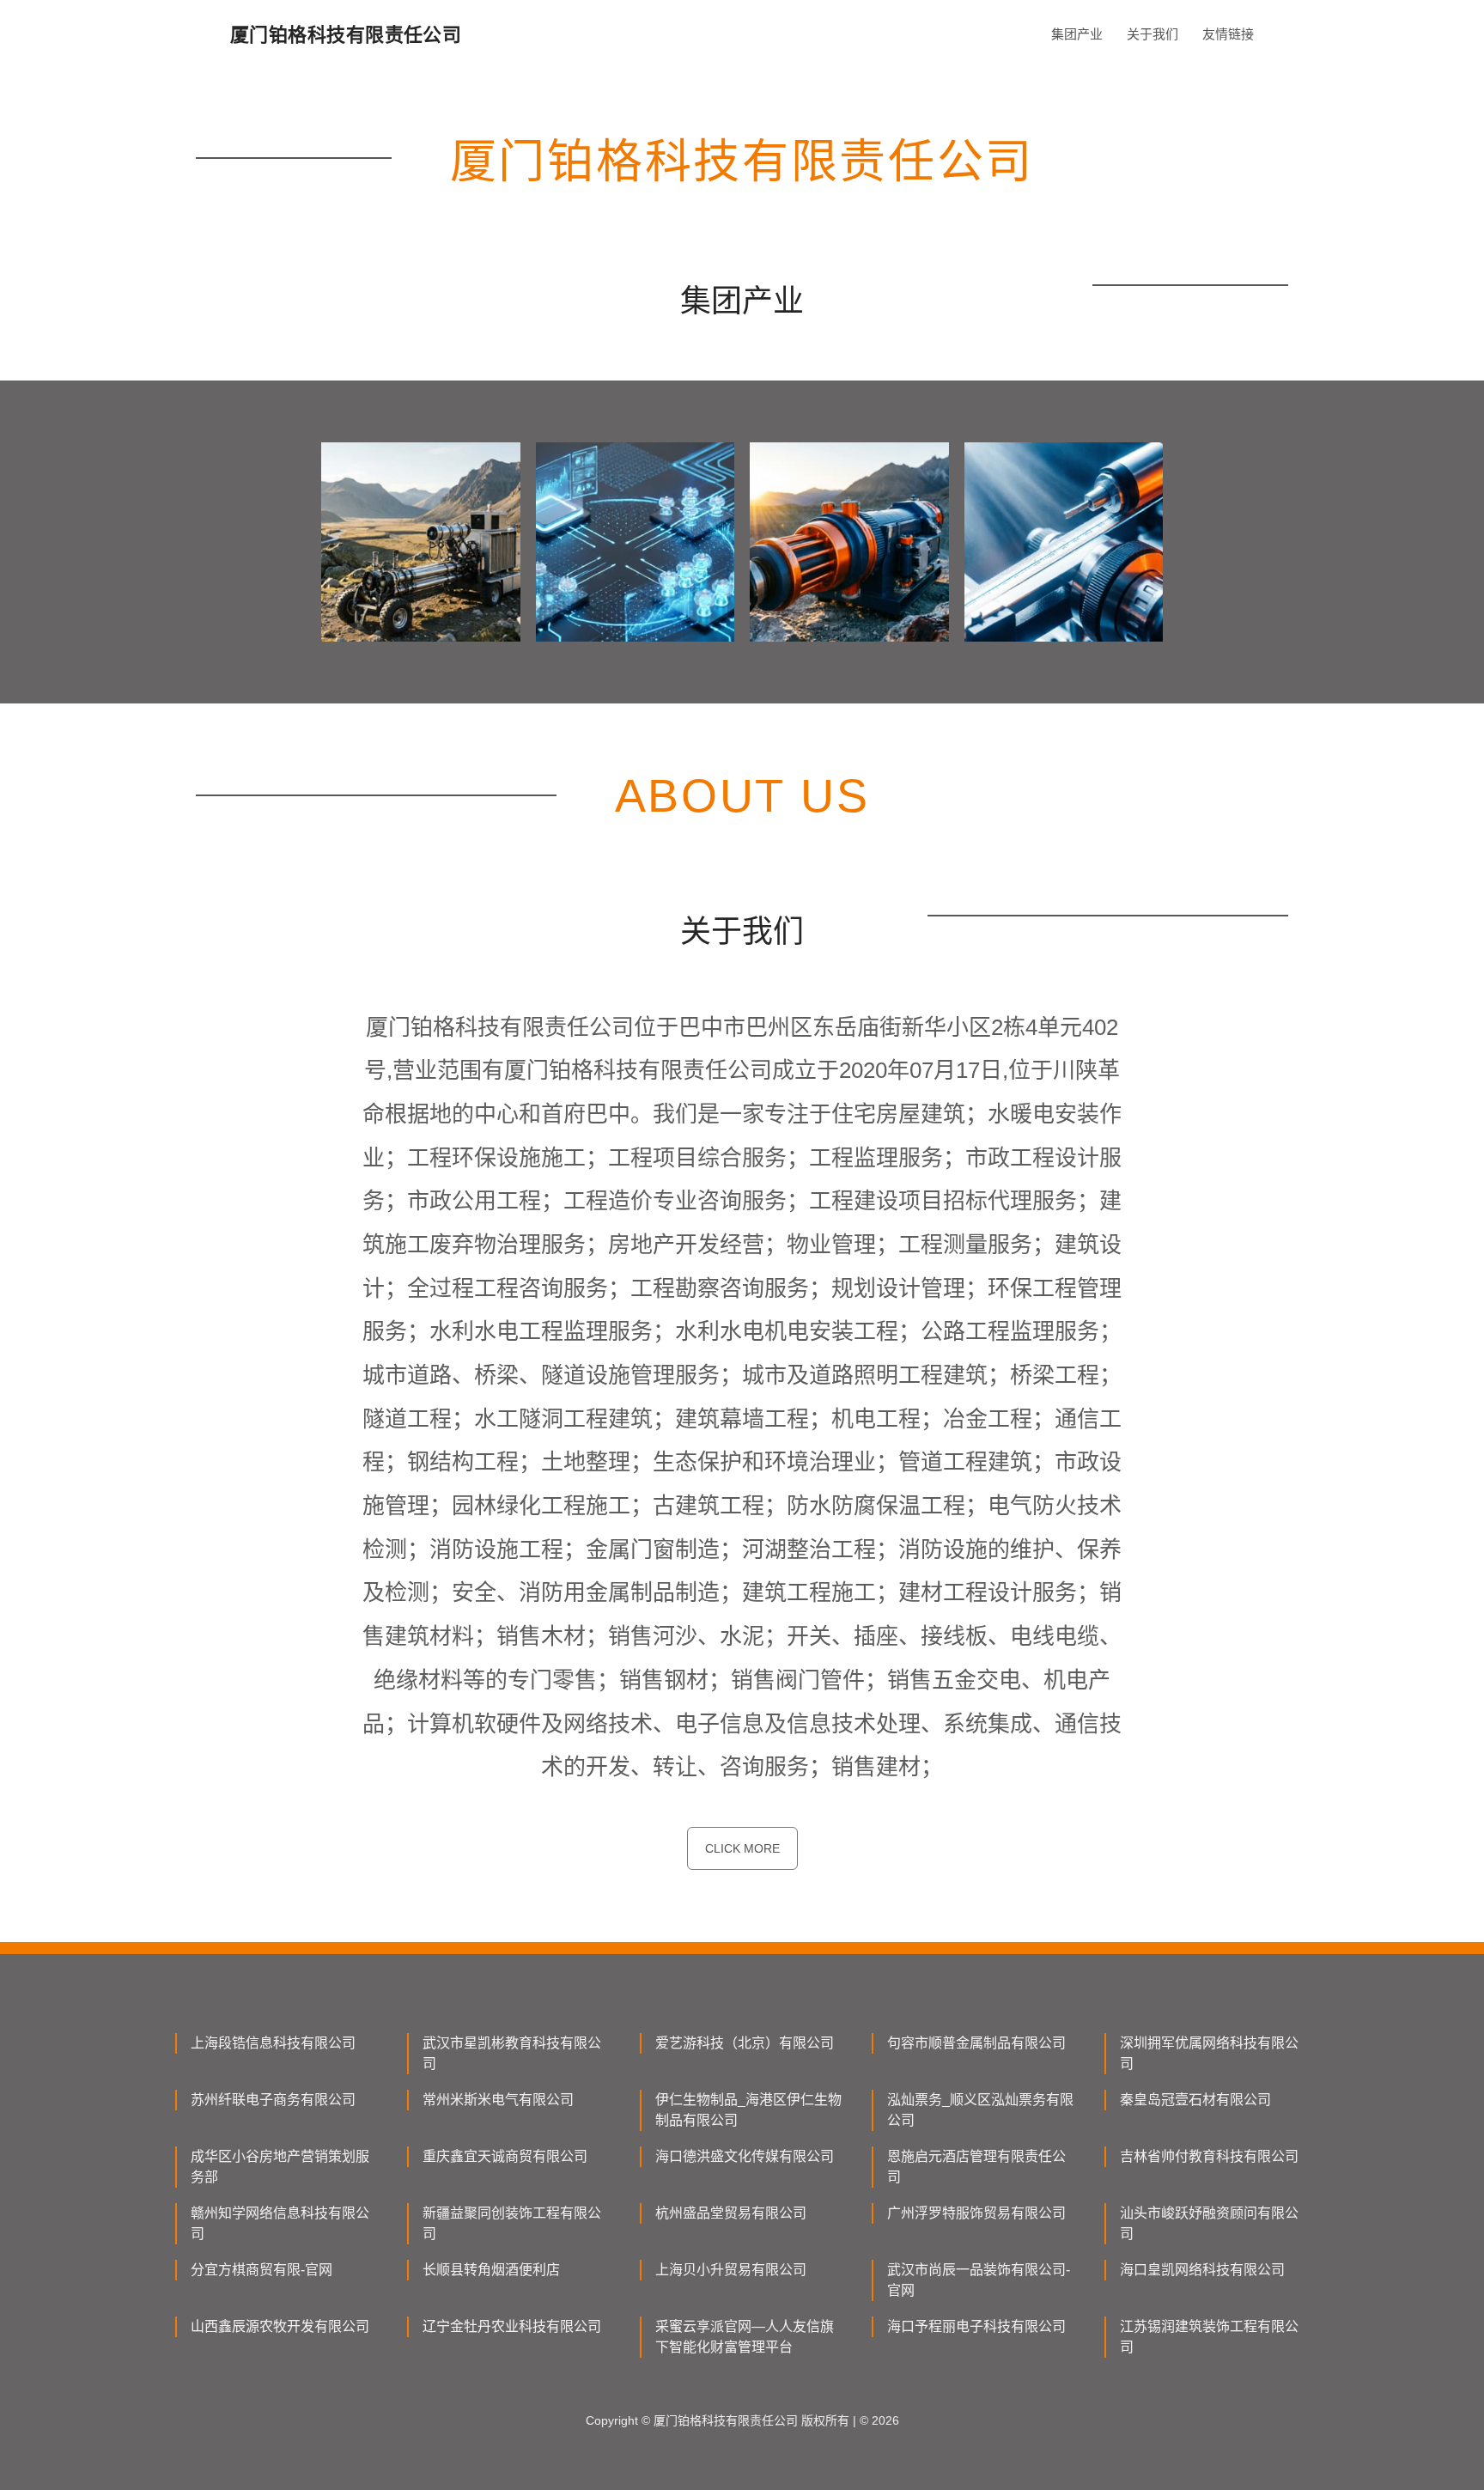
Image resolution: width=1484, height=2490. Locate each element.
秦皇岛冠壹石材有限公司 (1195, 2100)
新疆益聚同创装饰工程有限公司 (512, 2223)
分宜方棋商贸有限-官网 (262, 2270)
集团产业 (1077, 34)
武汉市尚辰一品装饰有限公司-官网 (979, 2280)
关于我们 (1153, 34)
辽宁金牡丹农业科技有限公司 (512, 2326)
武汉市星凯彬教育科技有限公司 (512, 2053)
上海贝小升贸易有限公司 (731, 2270)
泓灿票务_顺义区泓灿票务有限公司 (980, 2110)
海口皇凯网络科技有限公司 (1202, 2270)
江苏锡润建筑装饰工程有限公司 (1209, 2337)
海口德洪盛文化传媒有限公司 (745, 2156)
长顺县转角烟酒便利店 (491, 2270)
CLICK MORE (742, 1848)
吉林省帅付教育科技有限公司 (1209, 2156)
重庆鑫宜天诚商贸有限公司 (505, 2156)
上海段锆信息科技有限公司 (273, 2043)
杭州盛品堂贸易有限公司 (731, 2213)
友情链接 (1228, 34)
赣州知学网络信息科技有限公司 (280, 2223)
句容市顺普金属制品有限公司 (976, 2043)
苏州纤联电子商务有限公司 (273, 2100)
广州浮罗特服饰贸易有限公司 (976, 2213)
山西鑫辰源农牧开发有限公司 (280, 2326)
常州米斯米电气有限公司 (498, 2100)
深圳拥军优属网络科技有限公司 (1209, 2053)
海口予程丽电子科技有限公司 (976, 2326)
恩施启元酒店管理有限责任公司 (976, 2167)
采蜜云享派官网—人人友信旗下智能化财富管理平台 (745, 2337)
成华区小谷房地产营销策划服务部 (280, 2167)
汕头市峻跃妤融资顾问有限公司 (1209, 2223)
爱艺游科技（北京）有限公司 (745, 2043)
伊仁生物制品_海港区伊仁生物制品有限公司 (748, 2110)
